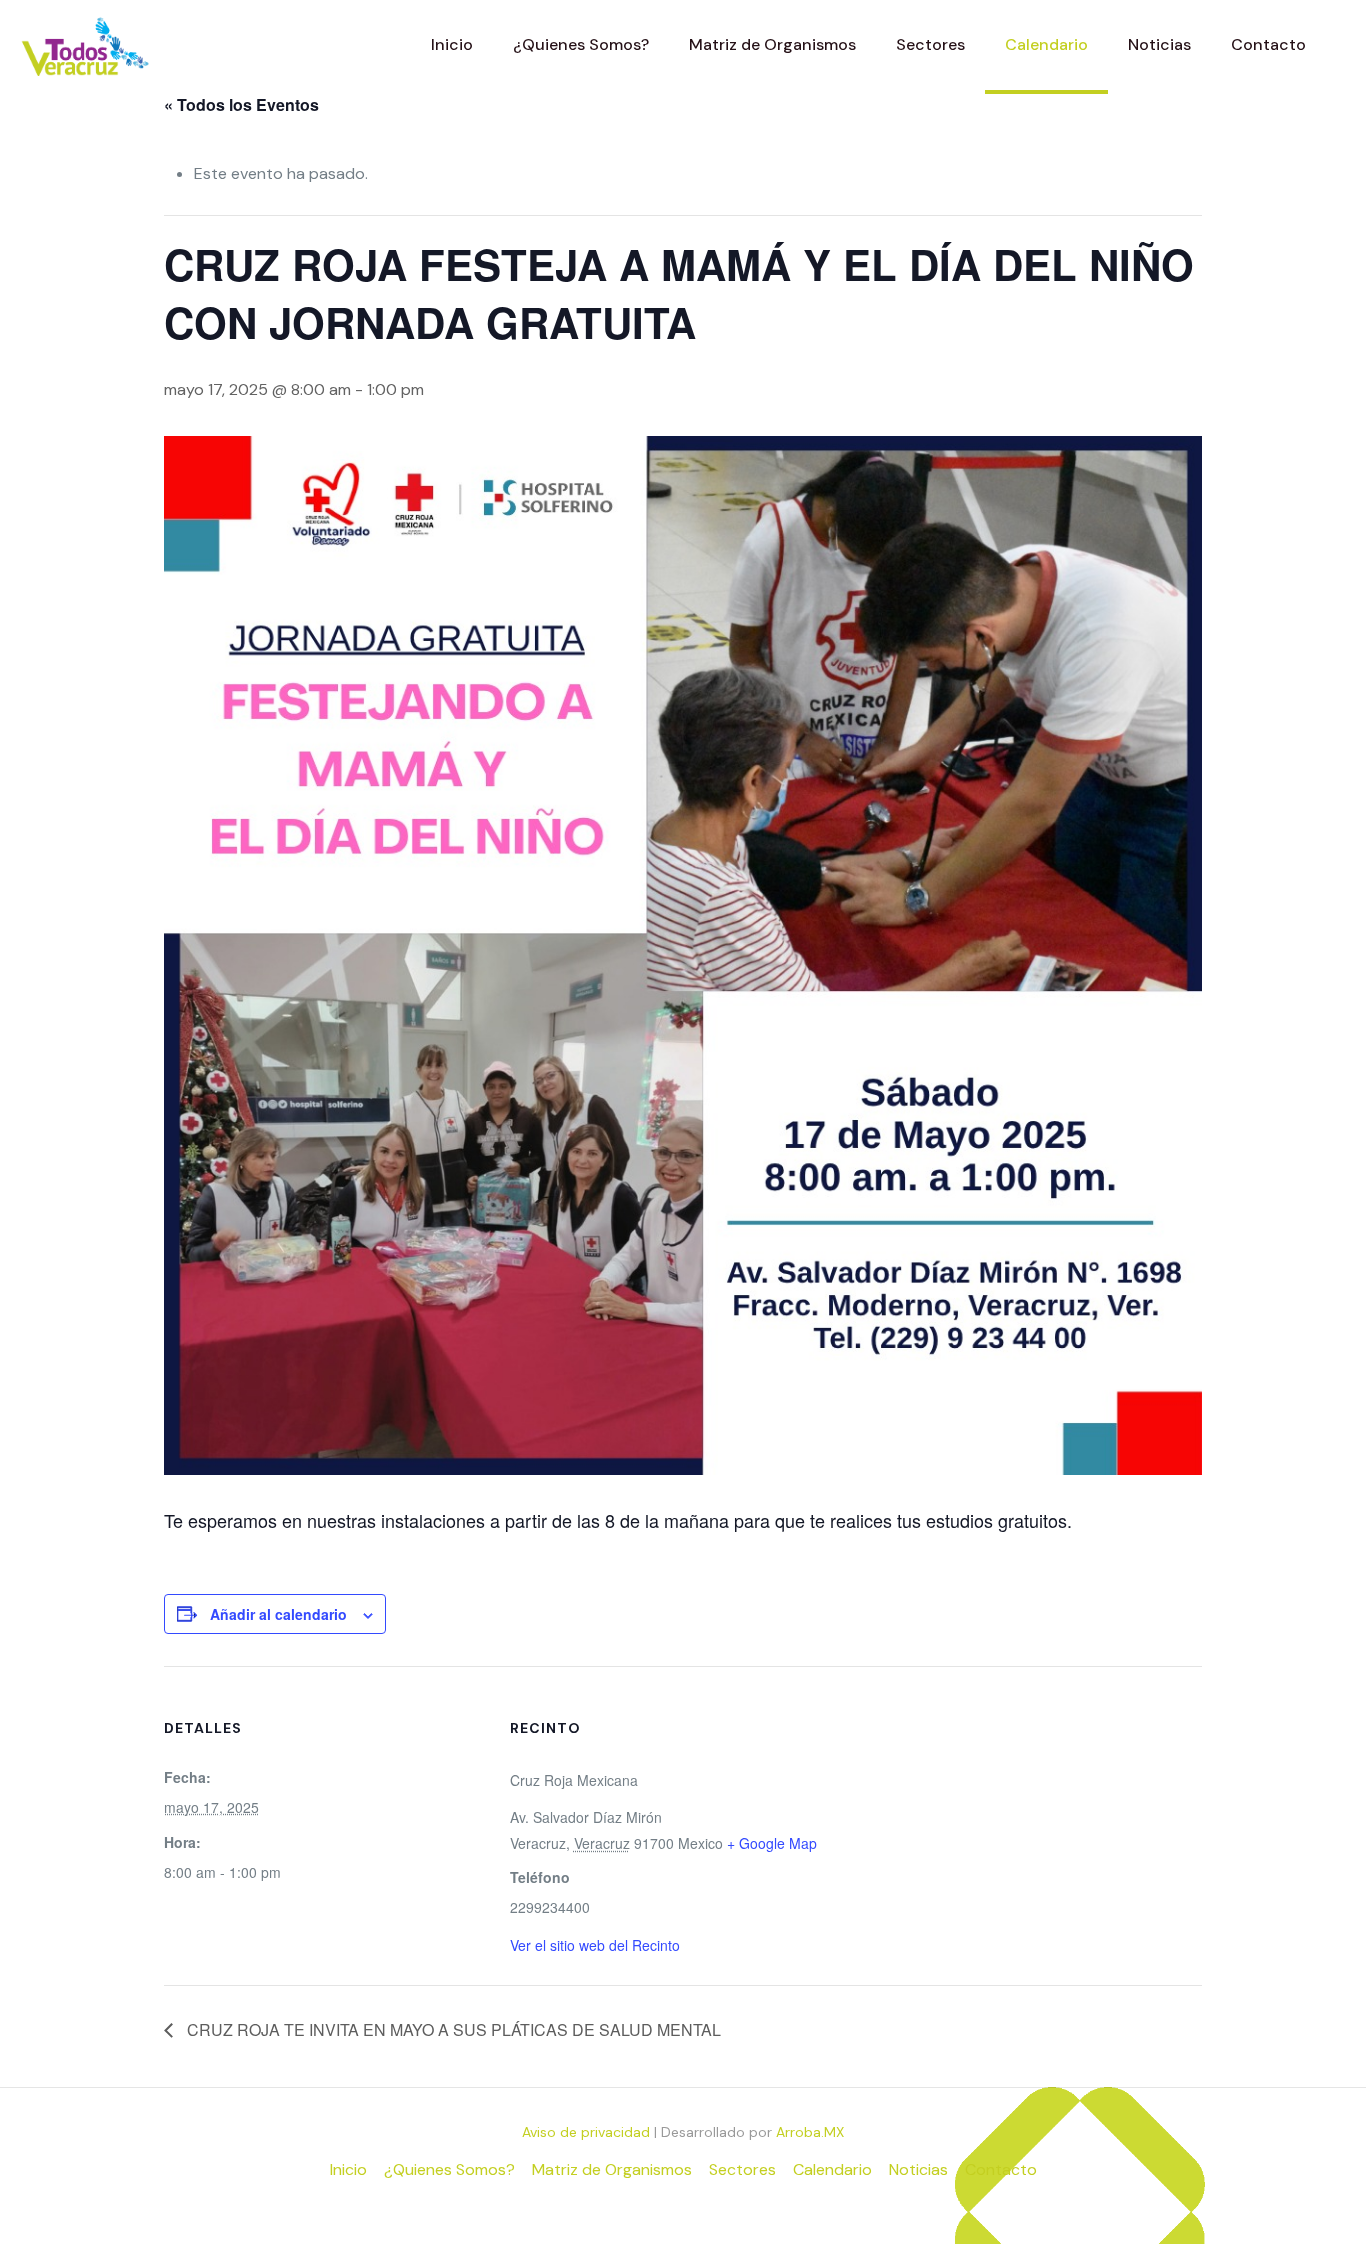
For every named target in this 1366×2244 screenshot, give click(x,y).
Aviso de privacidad (586, 2132)
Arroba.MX (810, 2132)
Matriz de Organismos (612, 2169)
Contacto (1001, 2169)
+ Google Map (772, 1843)
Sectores (742, 2169)
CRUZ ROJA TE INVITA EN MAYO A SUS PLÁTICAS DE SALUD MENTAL (452, 2029)
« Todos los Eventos (241, 104)
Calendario (832, 2169)
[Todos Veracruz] (85, 45)
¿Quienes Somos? (449, 2169)
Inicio (348, 2169)
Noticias (918, 2169)
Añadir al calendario (278, 1614)
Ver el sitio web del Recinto (595, 1945)
